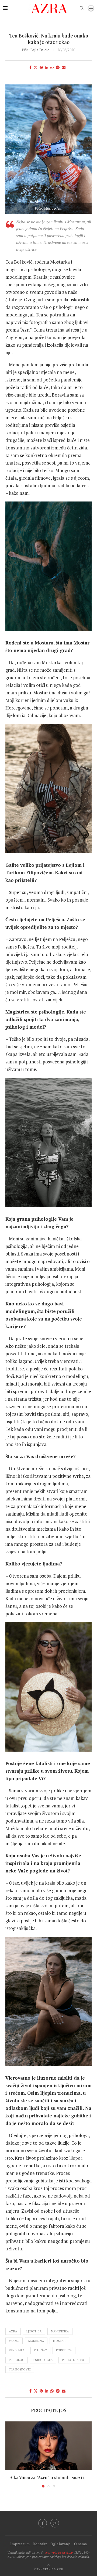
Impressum (20, 2544)
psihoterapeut (74, 2360)
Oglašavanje (60, 2544)
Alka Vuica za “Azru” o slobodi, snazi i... (49, 2477)
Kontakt (40, 2544)
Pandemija (17, 2350)
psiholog (17, 2360)
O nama (80, 2544)
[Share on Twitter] (36, 67)
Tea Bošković (20, 2369)
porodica (64, 2350)
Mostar (59, 2341)
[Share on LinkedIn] (47, 67)
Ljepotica (34, 2331)
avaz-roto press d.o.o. (59, 2552)
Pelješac (40, 2350)
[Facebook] (43, 2523)
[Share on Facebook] (30, 67)
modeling (36, 2341)
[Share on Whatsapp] (52, 67)
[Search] (82, 8)
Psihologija (43, 2360)
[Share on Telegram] (58, 67)
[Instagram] (55, 2523)
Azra (13, 2331)
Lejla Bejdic (40, 50)
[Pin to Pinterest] (41, 67)
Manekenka (60, 2331)
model (14, 2341)
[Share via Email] (64, 67)
